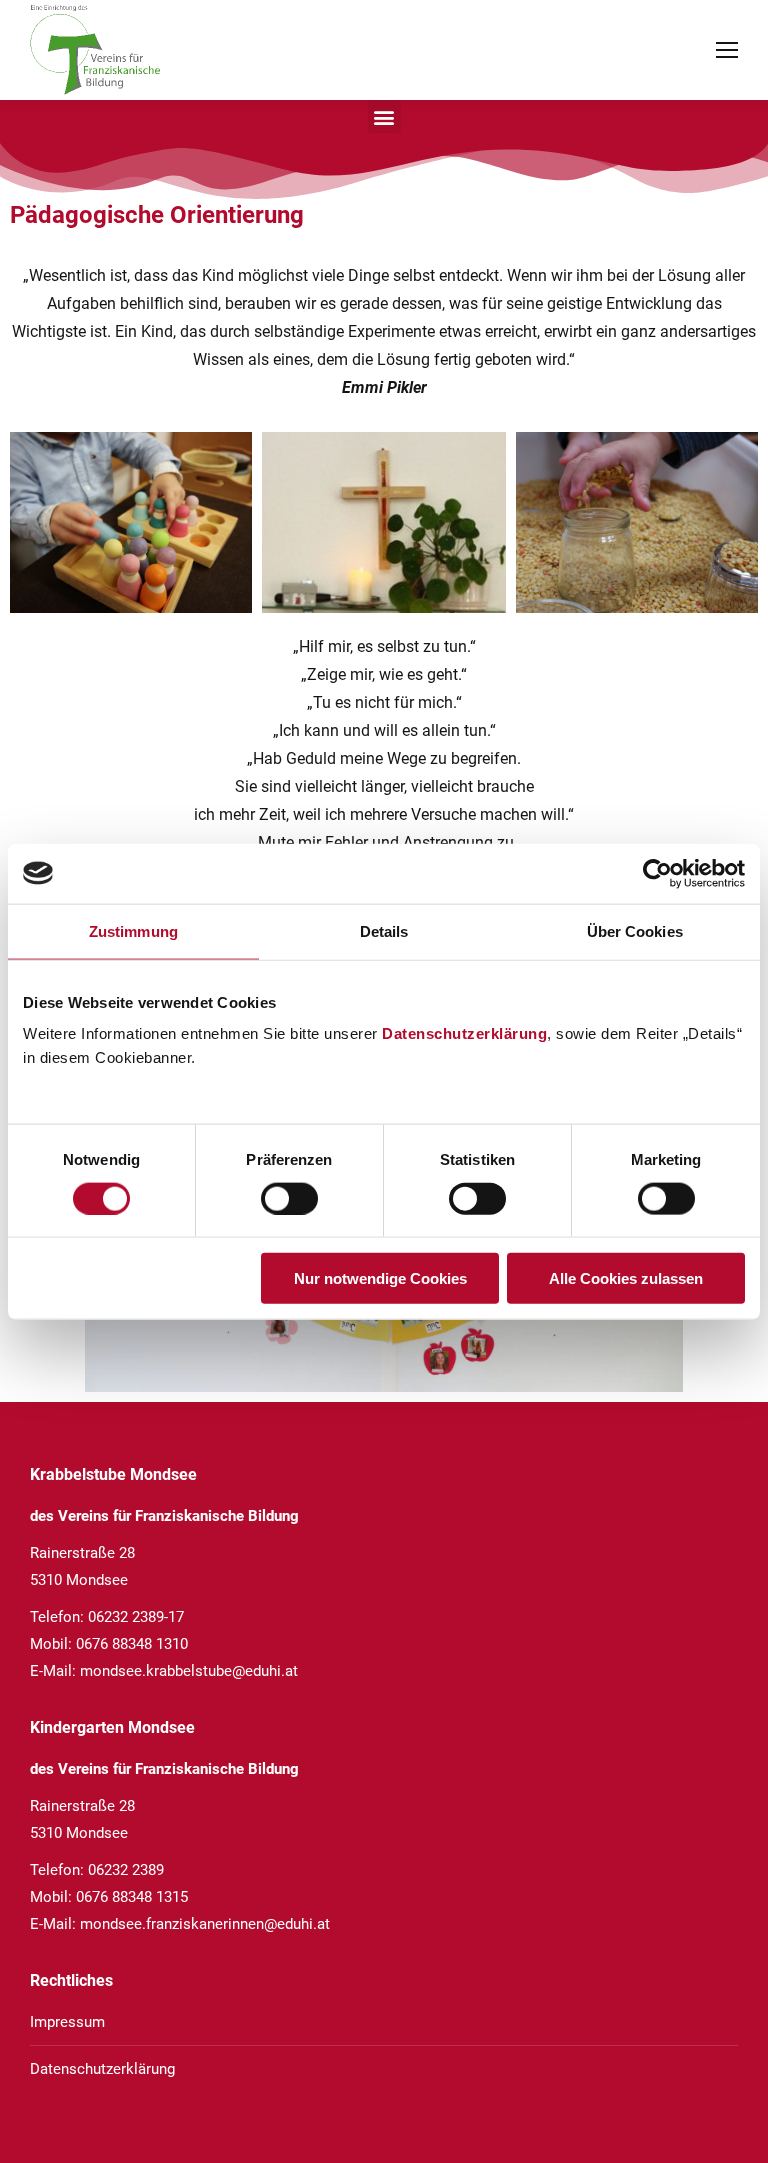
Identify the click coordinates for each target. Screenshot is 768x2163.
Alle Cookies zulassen (626, 1278)
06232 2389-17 (136, 1617)
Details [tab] (384, 930)
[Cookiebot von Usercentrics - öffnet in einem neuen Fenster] (657, 873)
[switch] (289, 1198)
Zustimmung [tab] (133, 930)
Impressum (67, 2022)
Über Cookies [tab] (635, 930)
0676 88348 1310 (132, 1644)
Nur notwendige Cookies (380, 1278)
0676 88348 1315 (132, 1897)
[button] (384, 116)
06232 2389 (126, 1870)
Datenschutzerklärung (464, 1033)
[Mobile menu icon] (727, 50)
